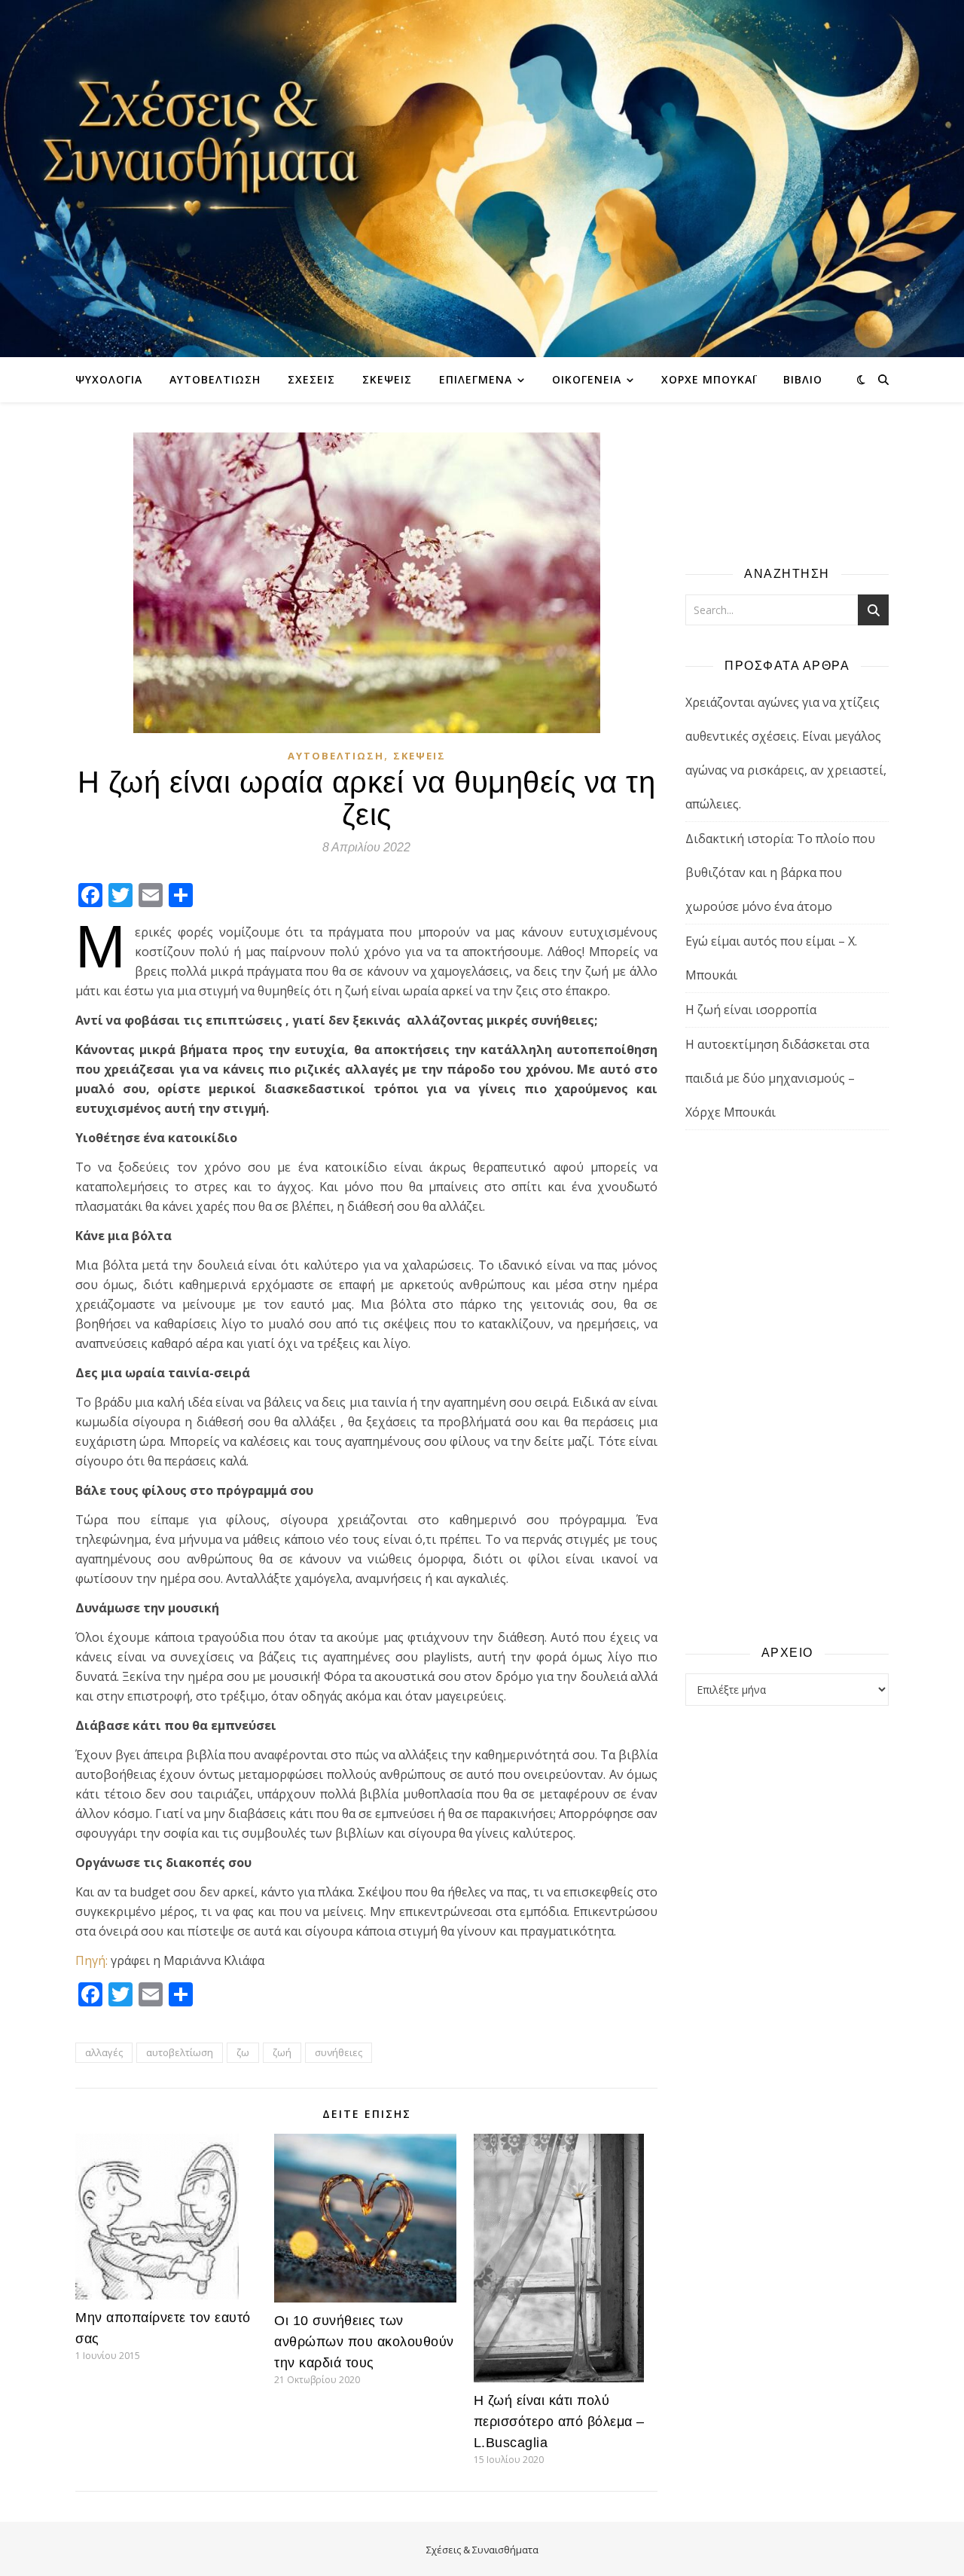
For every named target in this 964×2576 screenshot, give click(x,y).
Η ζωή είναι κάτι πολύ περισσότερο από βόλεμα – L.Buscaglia (559, 2422)
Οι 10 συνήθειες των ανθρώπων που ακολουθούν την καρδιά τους (364, 2342)
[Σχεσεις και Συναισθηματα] (482, 179)
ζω (243, 2052)
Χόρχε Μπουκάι (709, 379)
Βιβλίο (803, 379)
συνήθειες (339, 2052)
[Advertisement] (787, 1386)
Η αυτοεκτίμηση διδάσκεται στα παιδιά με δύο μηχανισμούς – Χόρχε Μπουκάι (777, 1078)
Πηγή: (92, 1960)
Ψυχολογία (109, 379)
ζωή (282, 2052)
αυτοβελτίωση (180, 2052)
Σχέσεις (311, 379)
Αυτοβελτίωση (215, 379)
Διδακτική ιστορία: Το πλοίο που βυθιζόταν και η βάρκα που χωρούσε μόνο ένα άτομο (780, 872)
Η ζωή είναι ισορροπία (751, 1010)
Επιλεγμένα (476, 379)
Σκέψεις (387, 379)
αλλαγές (104, 2052)
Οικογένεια (587, 379)
